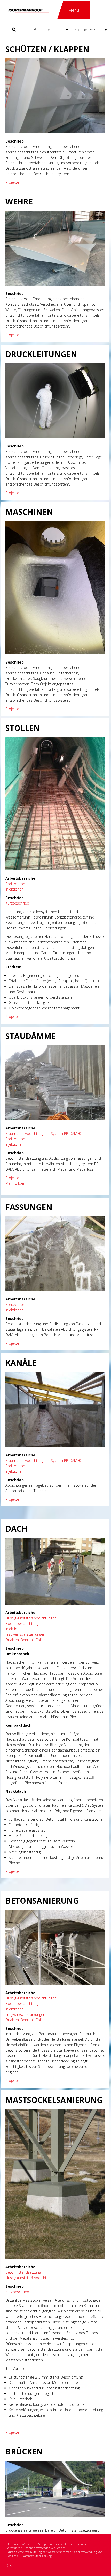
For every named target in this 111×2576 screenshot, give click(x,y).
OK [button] (9, 2566)
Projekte (12, 182)
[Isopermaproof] (28, 10)
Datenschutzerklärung (37, 2556)
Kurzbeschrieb (17, 903)
